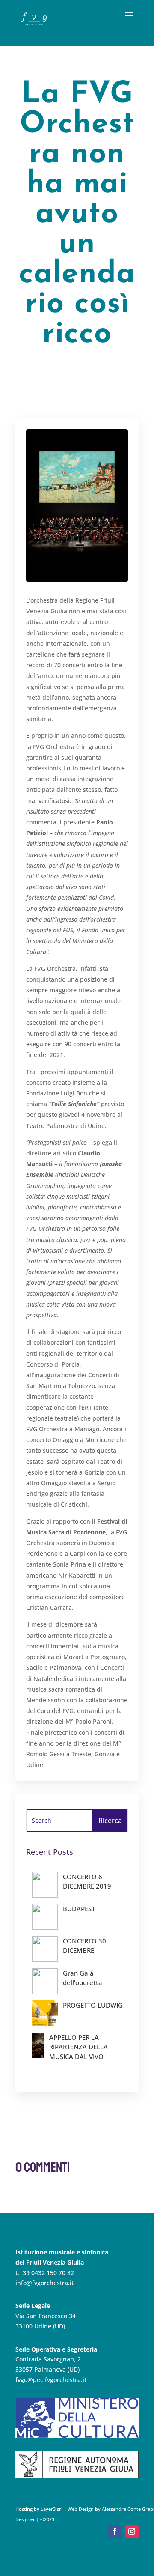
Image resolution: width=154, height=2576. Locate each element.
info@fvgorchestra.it (44, 2283)
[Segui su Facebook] (115, 2531)
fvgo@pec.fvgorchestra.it (51, 2380)
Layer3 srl (51, 2509)
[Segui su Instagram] (132, 2531)
